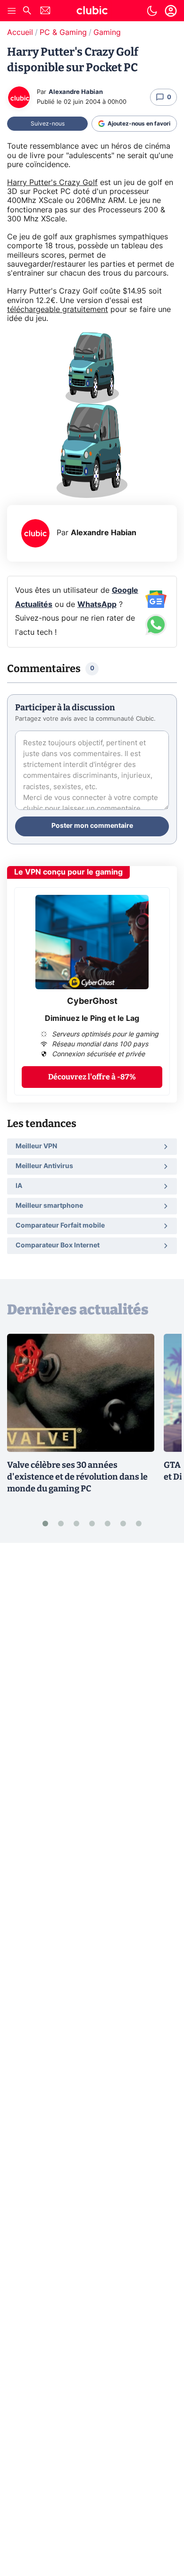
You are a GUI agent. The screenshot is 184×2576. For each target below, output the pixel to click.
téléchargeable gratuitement (58, 310)
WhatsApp (97, 605)
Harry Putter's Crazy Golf (52, 183)
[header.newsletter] (45, 12)
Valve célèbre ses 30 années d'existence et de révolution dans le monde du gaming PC (77, 1477)
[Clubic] (92, 12)
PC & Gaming (63, 33)
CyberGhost (92, 1002)
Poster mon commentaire (92, 826)
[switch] (152, 11)
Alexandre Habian (76, 92)
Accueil (20, 33)
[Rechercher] (27, 12)
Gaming (107, 33)
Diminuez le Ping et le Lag (92, 1019)
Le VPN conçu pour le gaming (68, 872)
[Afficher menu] (12, 11)
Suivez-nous (48, 124)
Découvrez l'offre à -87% (92, 1077)
